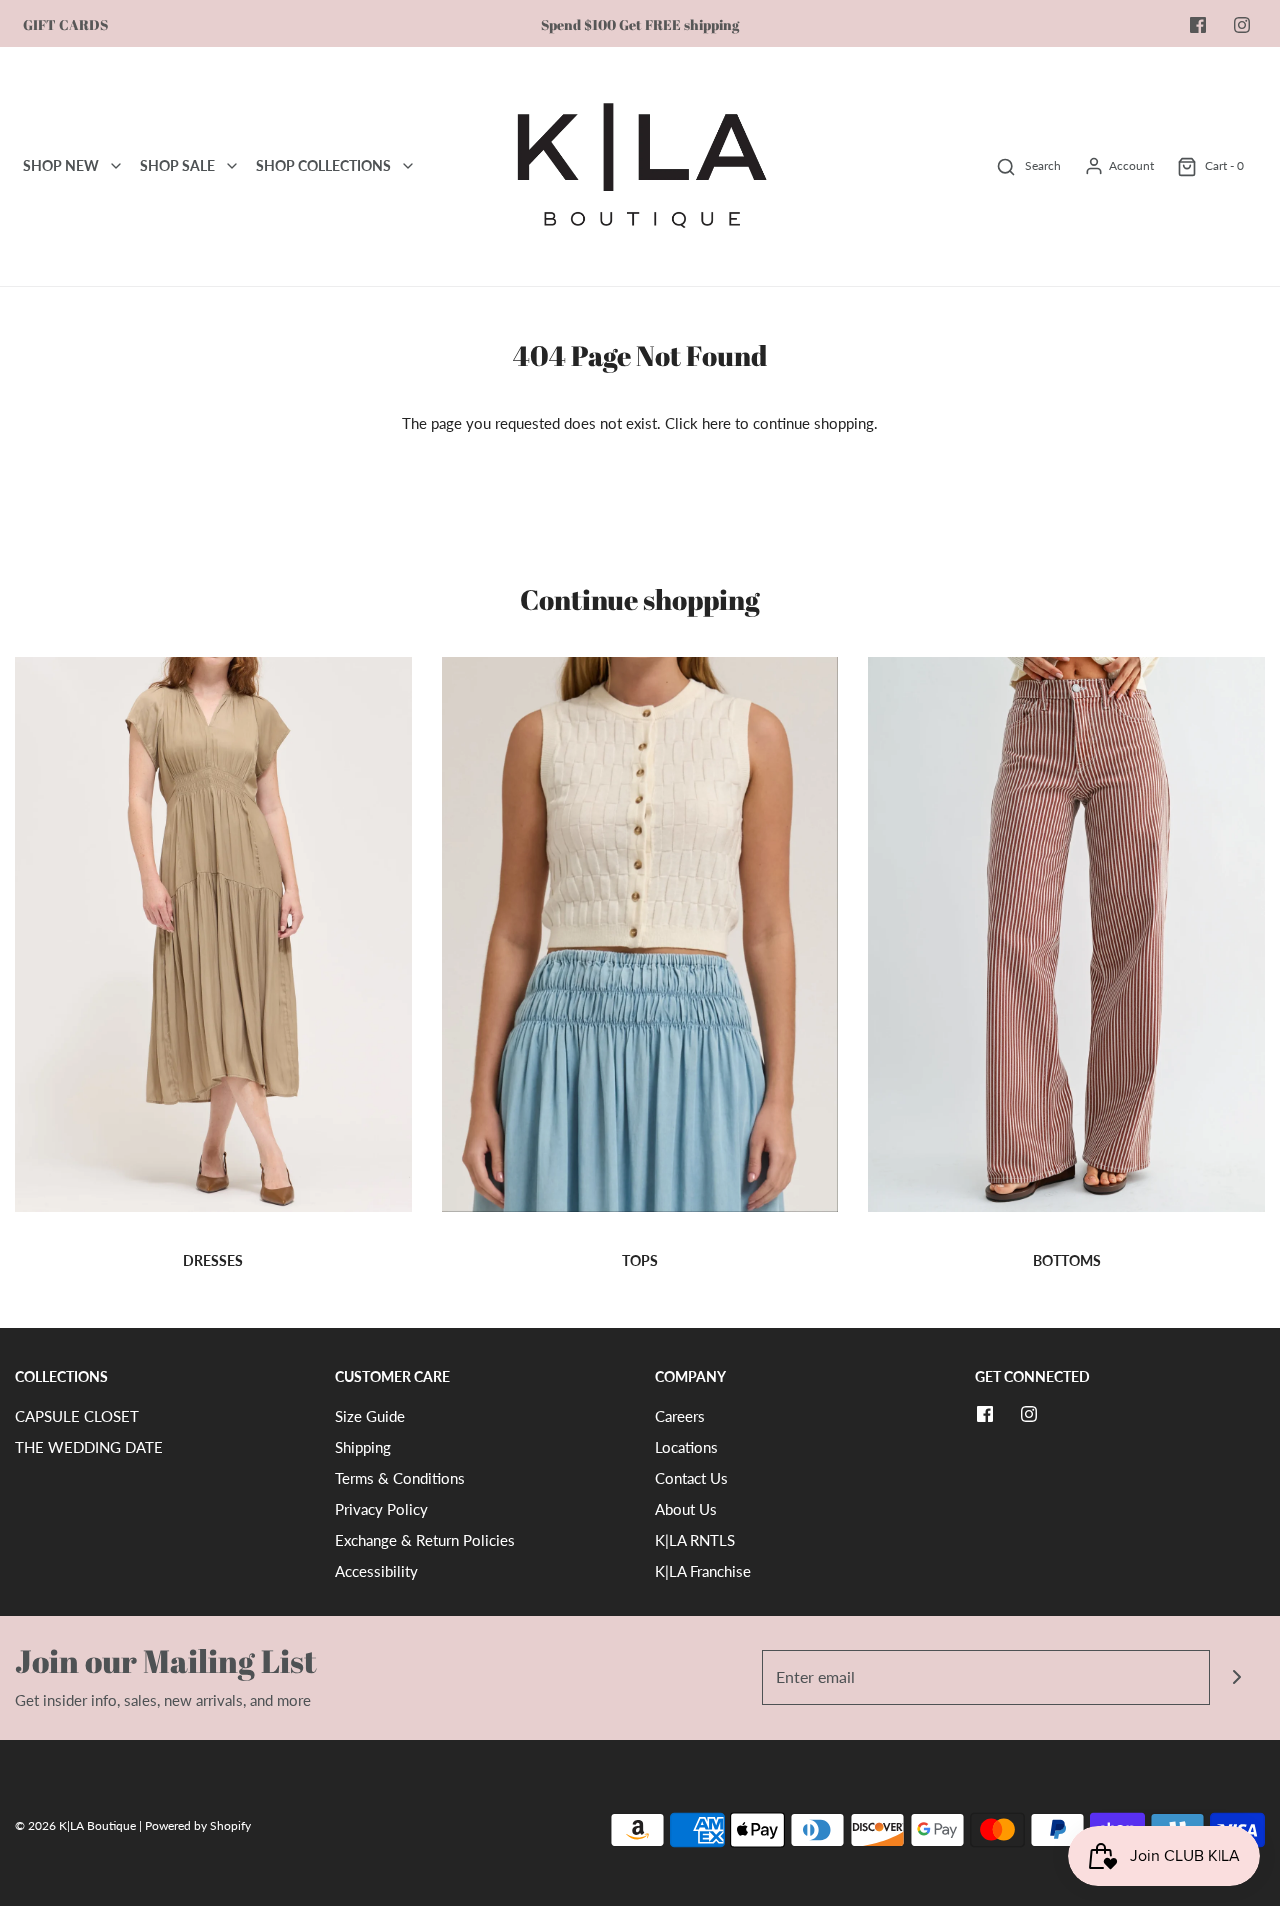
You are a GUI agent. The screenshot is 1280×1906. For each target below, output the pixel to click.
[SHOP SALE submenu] (232, 166)
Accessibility (376, 1571)
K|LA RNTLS (695, 1540)
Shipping (363, 1447)
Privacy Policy (381, 1509)
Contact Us (691, 1478)
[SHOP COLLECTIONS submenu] (408, 166)
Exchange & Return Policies (425, 1540)
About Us (686, 1509)
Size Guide (370, 1416)
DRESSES (213, 1260)
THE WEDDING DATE (89, 1447)
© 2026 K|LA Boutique (77, 1825)
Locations (686, 1447)
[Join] (1237, 1677)
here (716, 423)
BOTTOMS (1067, 1260)
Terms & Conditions (400, 1478)
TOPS (640, 1260)
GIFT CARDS (65, 25)
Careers (680, 1416)
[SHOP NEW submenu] (116, 166)
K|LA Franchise (703, 1571)
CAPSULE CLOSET (77, 1416)
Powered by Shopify (198, 1825)
